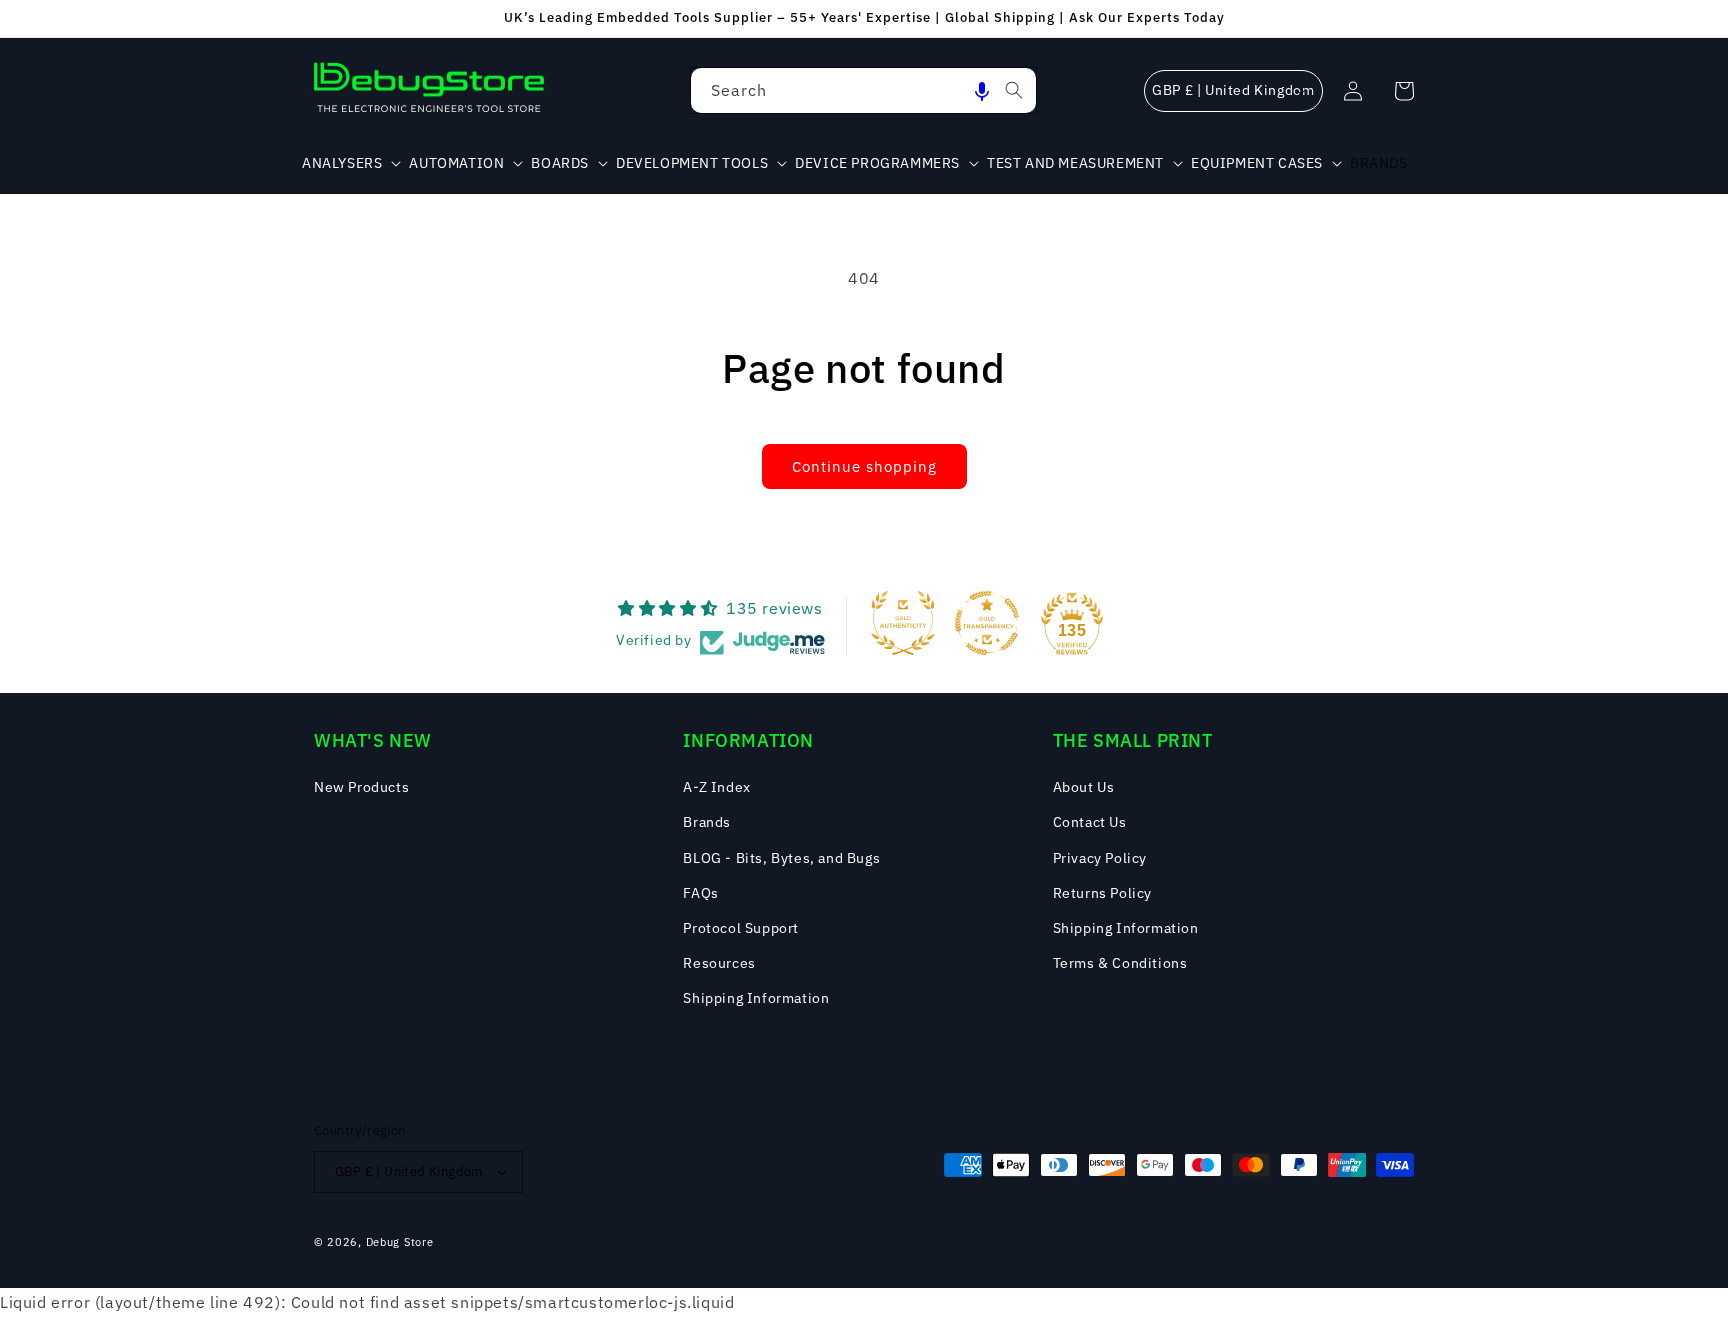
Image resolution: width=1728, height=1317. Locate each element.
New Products (361, 787)
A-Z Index (716, 787)
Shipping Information (756, 998)
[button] (982, 90)
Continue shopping (864, 466)
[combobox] (863, 90)
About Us (1084, 787)
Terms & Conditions (1120, 963)
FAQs (700, 893)
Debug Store (400, 1242)
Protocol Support (741, 928)
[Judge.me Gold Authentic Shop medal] (903, 623)
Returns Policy (1102, 893)
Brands (707, 822)
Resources (719, 963)
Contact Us (1090, 822)
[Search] (1014, 90)
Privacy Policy (1100, 858)
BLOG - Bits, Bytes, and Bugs (781, 858)
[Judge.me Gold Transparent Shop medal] (987, 623)
